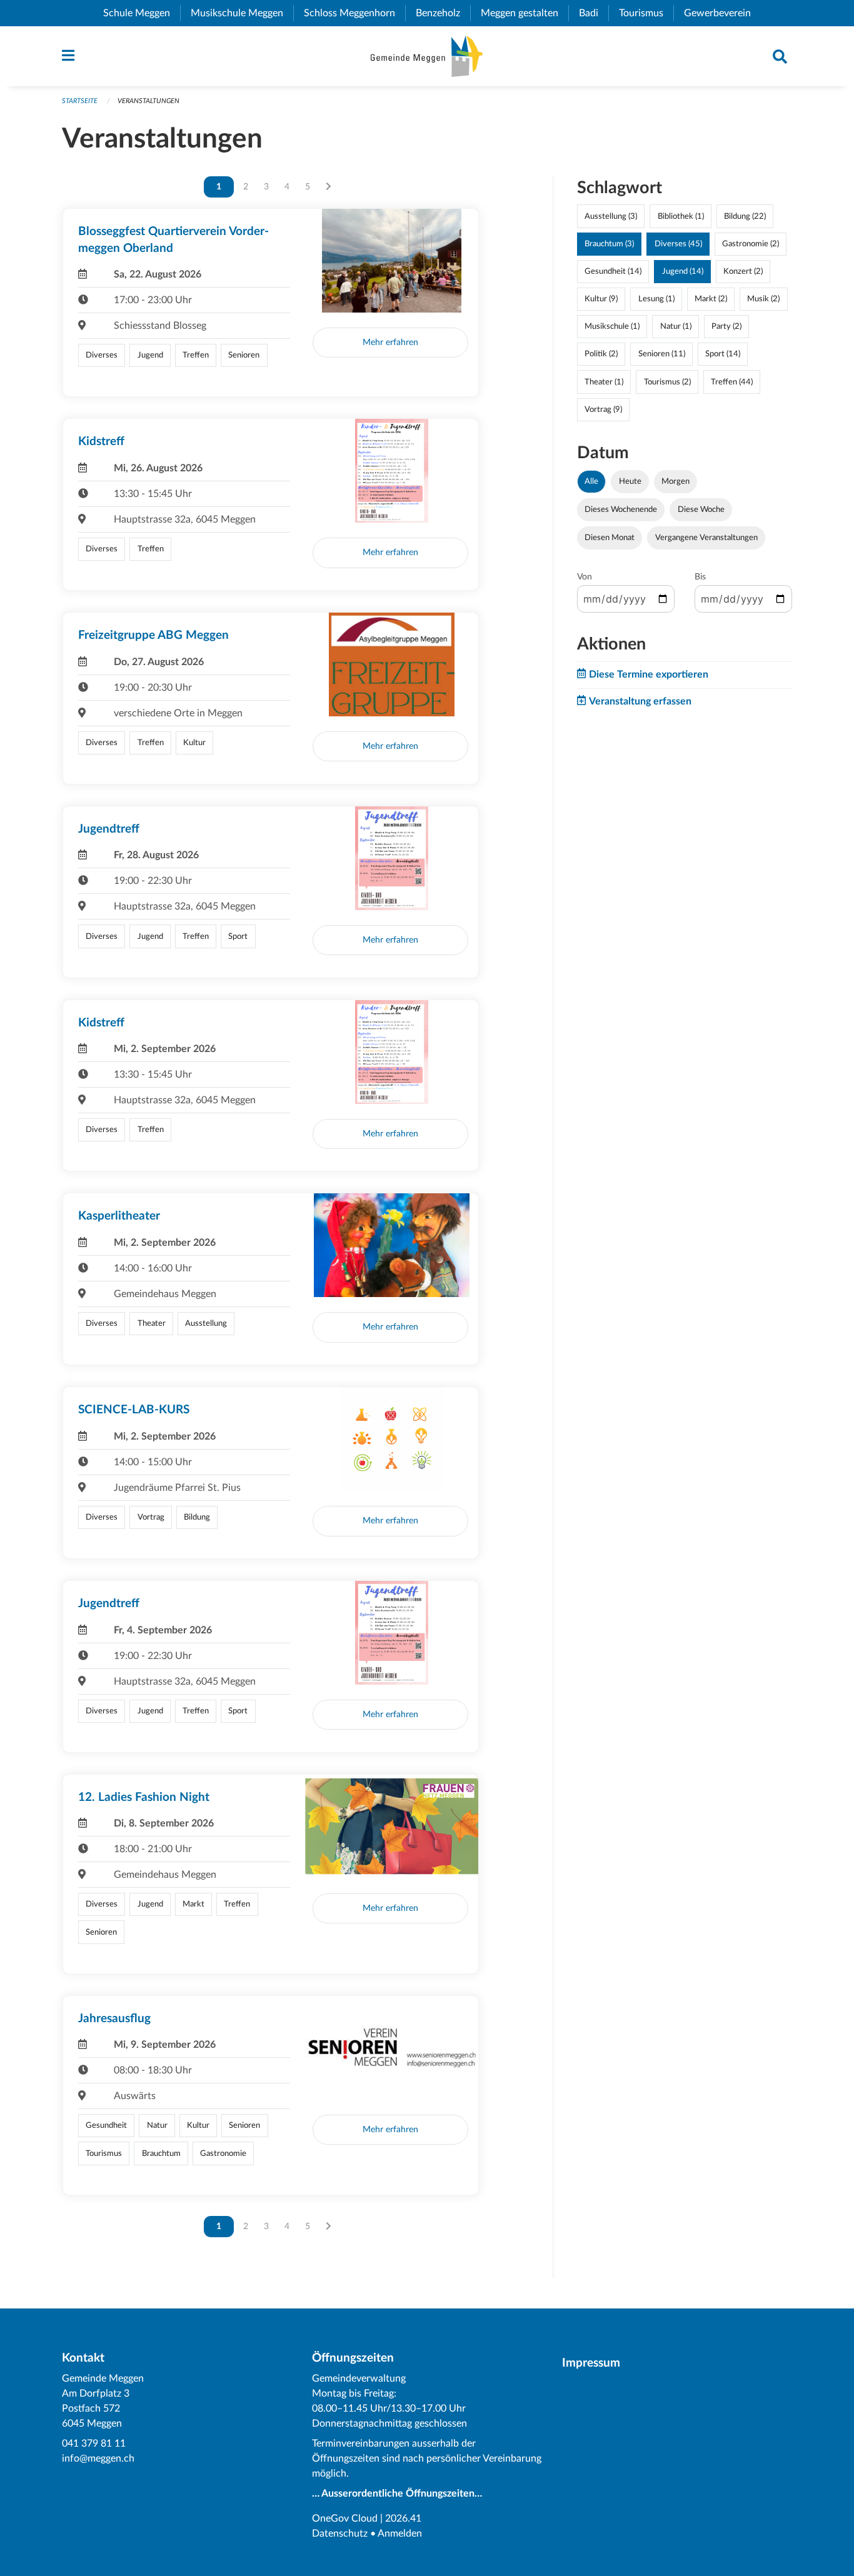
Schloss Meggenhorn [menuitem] (354, 13)
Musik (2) (763, 299)
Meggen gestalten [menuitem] (525, 13)
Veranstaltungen (148, 101)
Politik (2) (601, 354)
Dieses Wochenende (621, 509)
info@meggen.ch (98, 2458)
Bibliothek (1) (681, 216)
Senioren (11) (662, 354)
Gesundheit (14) (613, 271)
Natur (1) (676, 326)
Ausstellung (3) (611, 216)
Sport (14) (723, 354)
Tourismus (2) (667, 382)
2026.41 (403, 2518)
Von (585, 577)
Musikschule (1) (612, 326)
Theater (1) (604, 382)
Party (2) (726, 326)
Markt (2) (711, 299)
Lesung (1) (656, 299)
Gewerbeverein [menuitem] (722, 13)
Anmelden (400, 2533)
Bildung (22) (745, 216)
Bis (700, 577)
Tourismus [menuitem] (646, 13)
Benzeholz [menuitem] (443, 13)
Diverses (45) (678, 244)
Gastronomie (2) (751, 244)
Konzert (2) (743, 271)
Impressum (591, 2363)
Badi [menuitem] (594, 13)
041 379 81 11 (94, 2443)
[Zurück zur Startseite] (427, 56)
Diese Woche (701, 509)
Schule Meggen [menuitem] (142, 13)
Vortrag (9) (603, 409)
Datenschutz (340, 2533)
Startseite (80, 101)
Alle (591, 481)
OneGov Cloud (345, 2518)
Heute (630, 481)
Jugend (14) (683, 271)
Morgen (676, 481)
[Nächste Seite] (329, 187)
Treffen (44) (732, 382)
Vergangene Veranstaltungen (706, 538)
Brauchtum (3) (609, 244)
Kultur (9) (601, 299)
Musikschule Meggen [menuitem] (242, 13)
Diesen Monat (610, 538)
